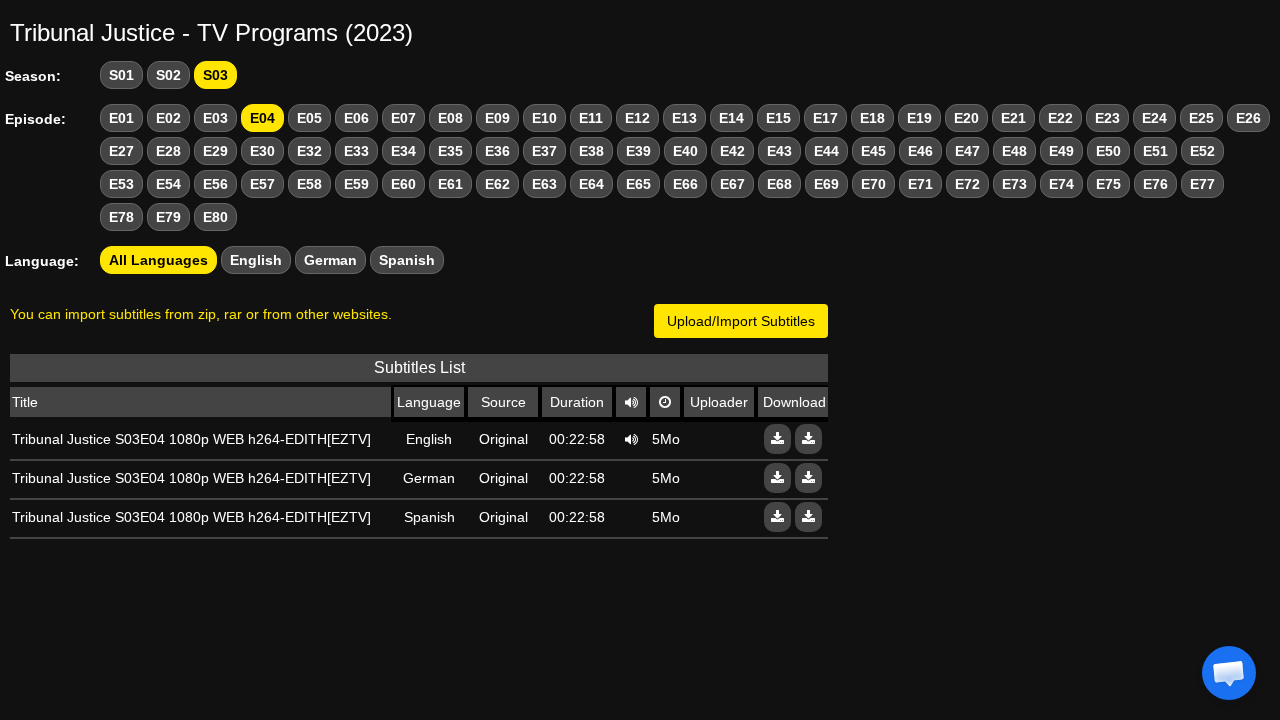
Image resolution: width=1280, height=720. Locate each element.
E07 (403, 118)
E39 (638, 151)
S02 (168, 75)
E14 (731, 118)
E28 (168, 151)
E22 (1060, 118)
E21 (1013, 118)
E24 (1154, 118)
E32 (309, 151)
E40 (685, 151)
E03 (215, 118)
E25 (1201, 118)
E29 (215, 151)
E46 (920, 151)
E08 (450, 118)
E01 (121, 118)
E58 (309, 184)
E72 (967, 184)
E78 (121, 217)
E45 (873, 151)
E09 (497, 118)
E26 (1248, 118)
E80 (215, 217)
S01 (121, 75)
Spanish (407, 260)
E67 (732, 184)
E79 (168, 217)
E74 (1061, 184)
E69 (826, 184)
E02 (168, 118)
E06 (356, 118)
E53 (121, 184)
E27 (121, 151)
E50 (1108, 151)
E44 (826, 151)
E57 (262, 184)
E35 (450, 151)
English (256, 260)
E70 (873, 184)
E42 (732, 151)
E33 (356, 151)
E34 (403, 151)
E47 (967, 151)
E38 (591, 151)
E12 (637, 118)
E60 (403, 184)
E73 (1014, 184)
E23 (1107, 118)
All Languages (158, 260)
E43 (779, 151)
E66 (685, 184)
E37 (544, 151)
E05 (309, 118)
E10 (544, 118)
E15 (778, 118)
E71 (920, 184)
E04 (262, 118)
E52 (1202, 151)
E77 (1202, 184)
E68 (779, 184)
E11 (591, 118)
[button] (1229, 673)
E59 (356, 184)
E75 (1108, 184)
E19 (919, 118)
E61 (450, 184)
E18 (872, 118)
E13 (684, 118)
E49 (1061, 151)
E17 (825, 118)
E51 (1155, 151)
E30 (262, 151)
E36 (497, 151)
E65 (638, 184)
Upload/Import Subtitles (741, 321)
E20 (966, 118)
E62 (497, 184)
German (330, 260)
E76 (1155, 184)
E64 (591, 184)
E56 (215, 184)
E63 (544, 184)
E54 (168, 184)
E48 (1014, 151)
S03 (215, 75)
